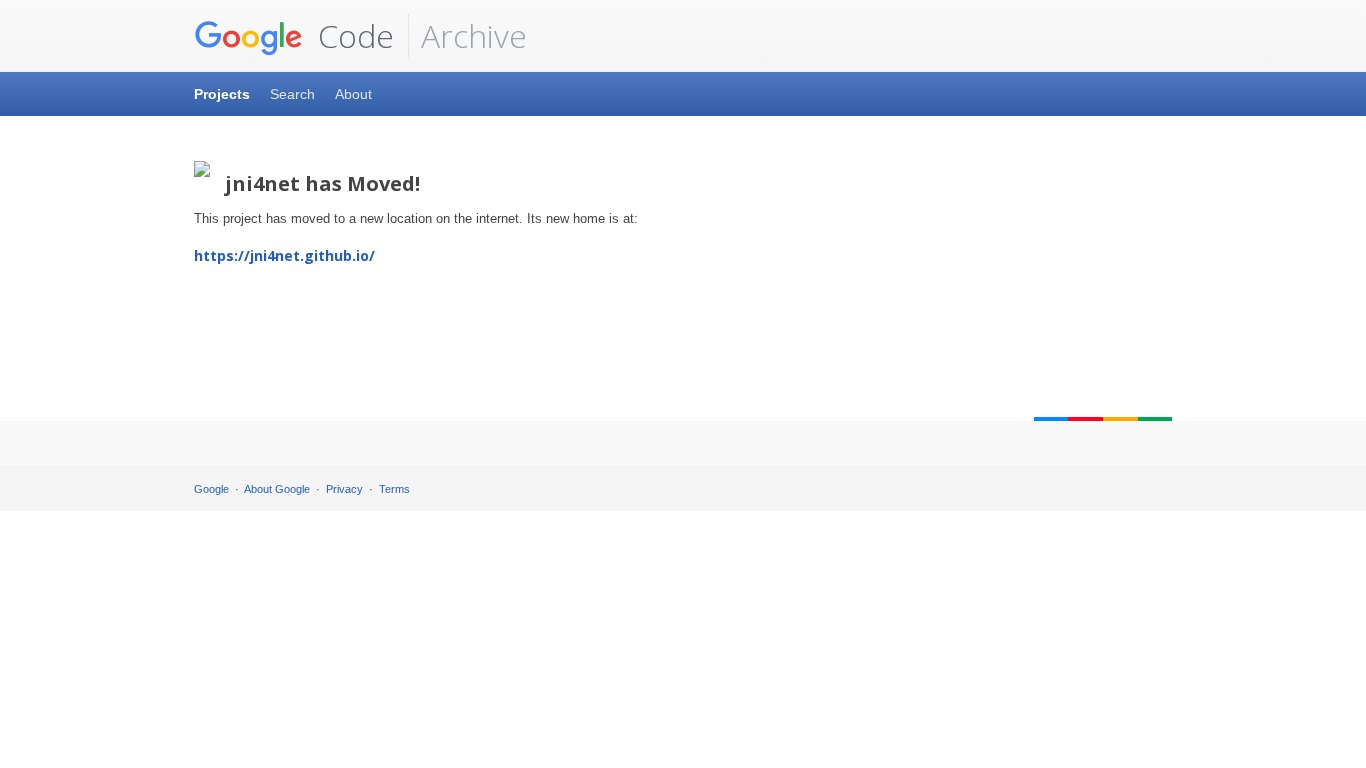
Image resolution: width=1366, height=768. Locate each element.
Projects (222, 94)
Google (211, 489)
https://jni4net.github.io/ (284, 255)
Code (352, 35)
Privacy (344, 489)
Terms (394, 489)
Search (292, 94)
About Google (277, 489)
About (353, 94)
